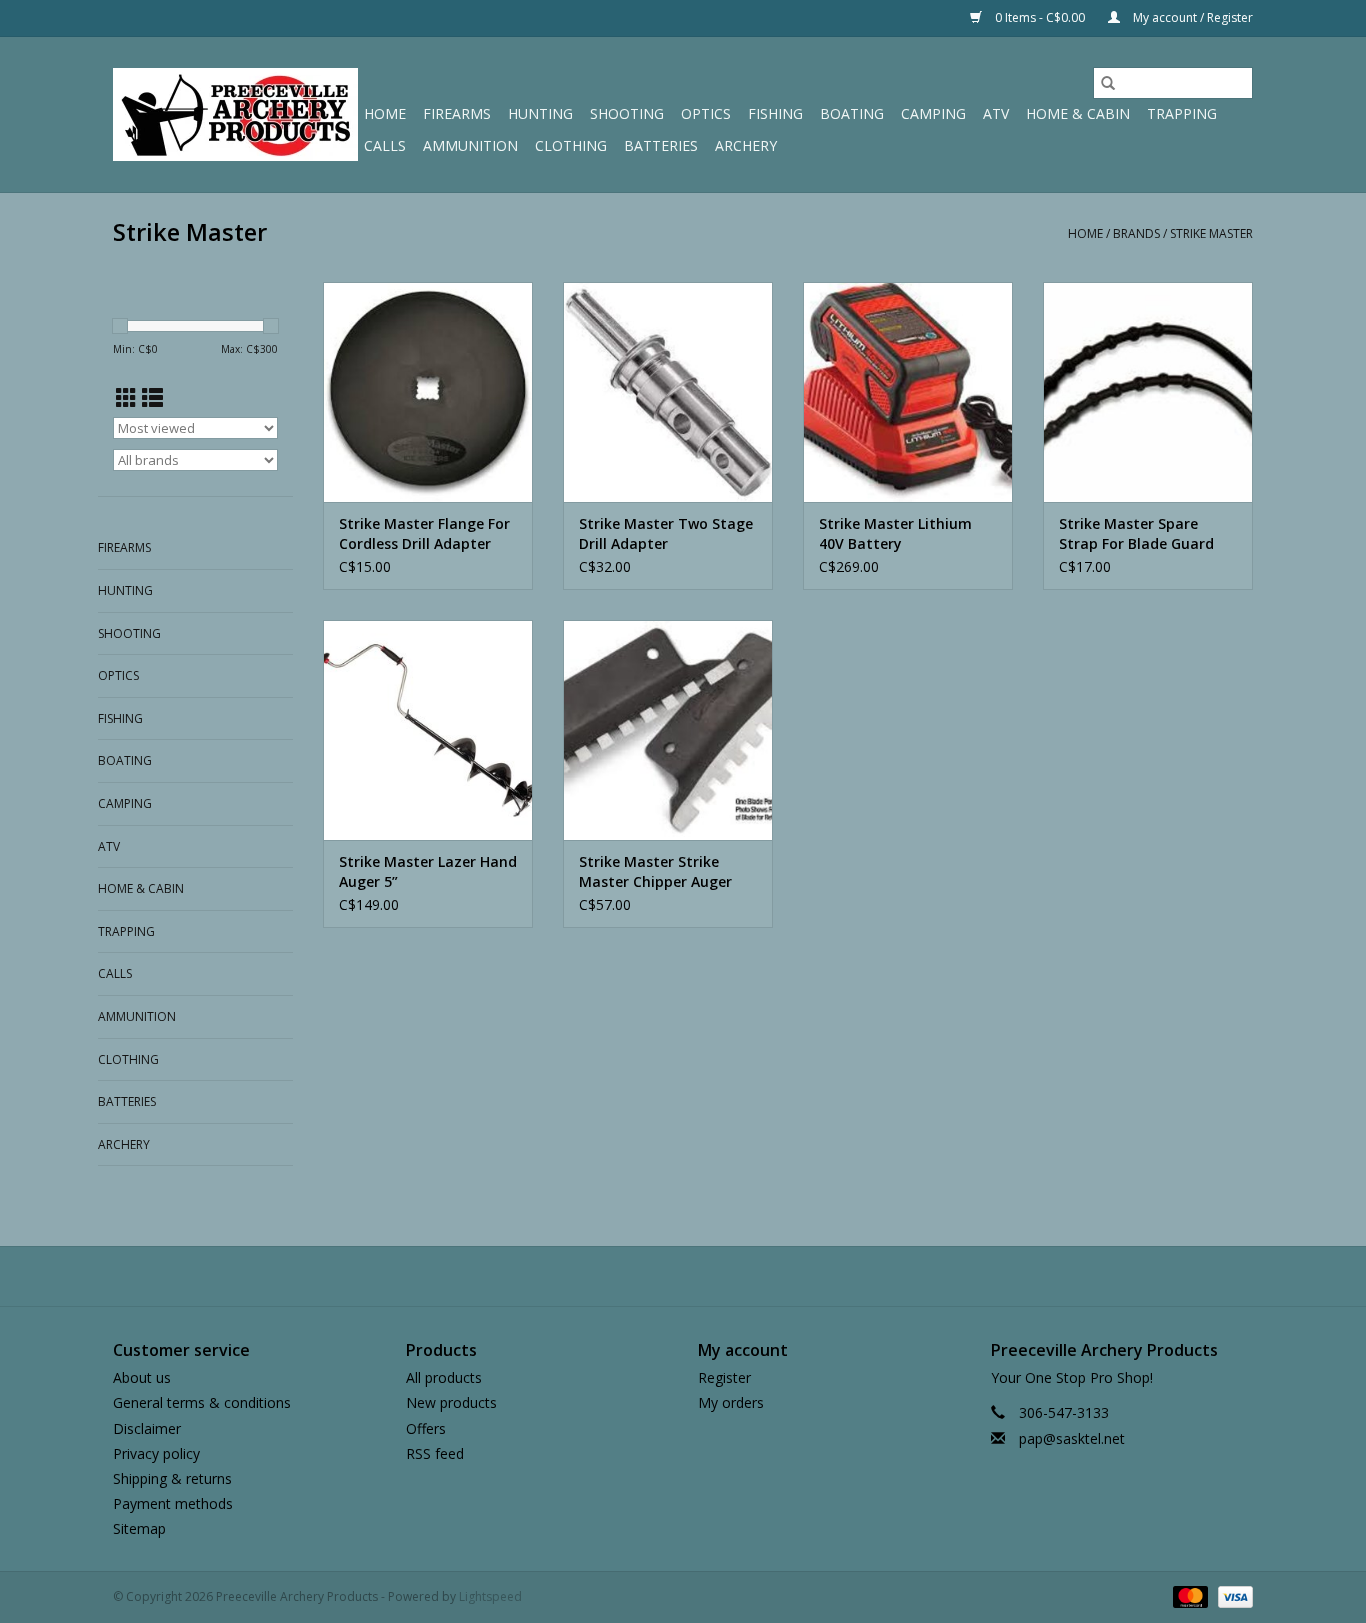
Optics (706, 113)
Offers (426, 1428)
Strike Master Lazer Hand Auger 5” (428, 871)
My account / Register (1191, 17)
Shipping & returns (172, 1478)
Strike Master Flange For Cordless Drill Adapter (424, 533)
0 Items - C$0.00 (1040, 17)
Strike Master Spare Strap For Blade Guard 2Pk (1136, 534)
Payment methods (173, 1503)
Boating (852, 113)
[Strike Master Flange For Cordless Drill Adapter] (428, 392)
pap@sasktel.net (1072, 1438)
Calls (385, 145)
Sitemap (139, 1528)
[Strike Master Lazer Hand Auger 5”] (428, 730)
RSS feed (435, 1453)
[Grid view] (126, 398)
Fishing (775, 113)
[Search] (1108, 83)
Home (385, 113)
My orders (731, 1402)
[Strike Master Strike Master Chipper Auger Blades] (668, 730)
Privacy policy (156, 1453)
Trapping (1182, 113)
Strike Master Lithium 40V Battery (895, 533)
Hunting (540, 113)
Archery (746, 145)
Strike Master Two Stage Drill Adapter (666, 533)
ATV (996, 113)
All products (444, 1377)
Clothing (571, 145)
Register (724, 1377)
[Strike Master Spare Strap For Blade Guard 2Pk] (1148, 392)
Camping (933, 113)
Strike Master (1211, 233)
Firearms (457, 113)
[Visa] (1232, 1596)
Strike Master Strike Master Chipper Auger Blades (655, 872)
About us (142, 1377)
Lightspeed (490, 1596)
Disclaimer (147, 1428)
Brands (1136, 233)
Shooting (627, 113)
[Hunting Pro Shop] (235, 114)
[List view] (152, 398)
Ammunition (470, 145)
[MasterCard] (1188, 1596)
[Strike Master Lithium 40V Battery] (908, 392)
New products (451, 1402)
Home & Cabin (1078, 113)
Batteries (661, 145)
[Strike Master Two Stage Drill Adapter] (668, 392)
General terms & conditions (202, 1402)
